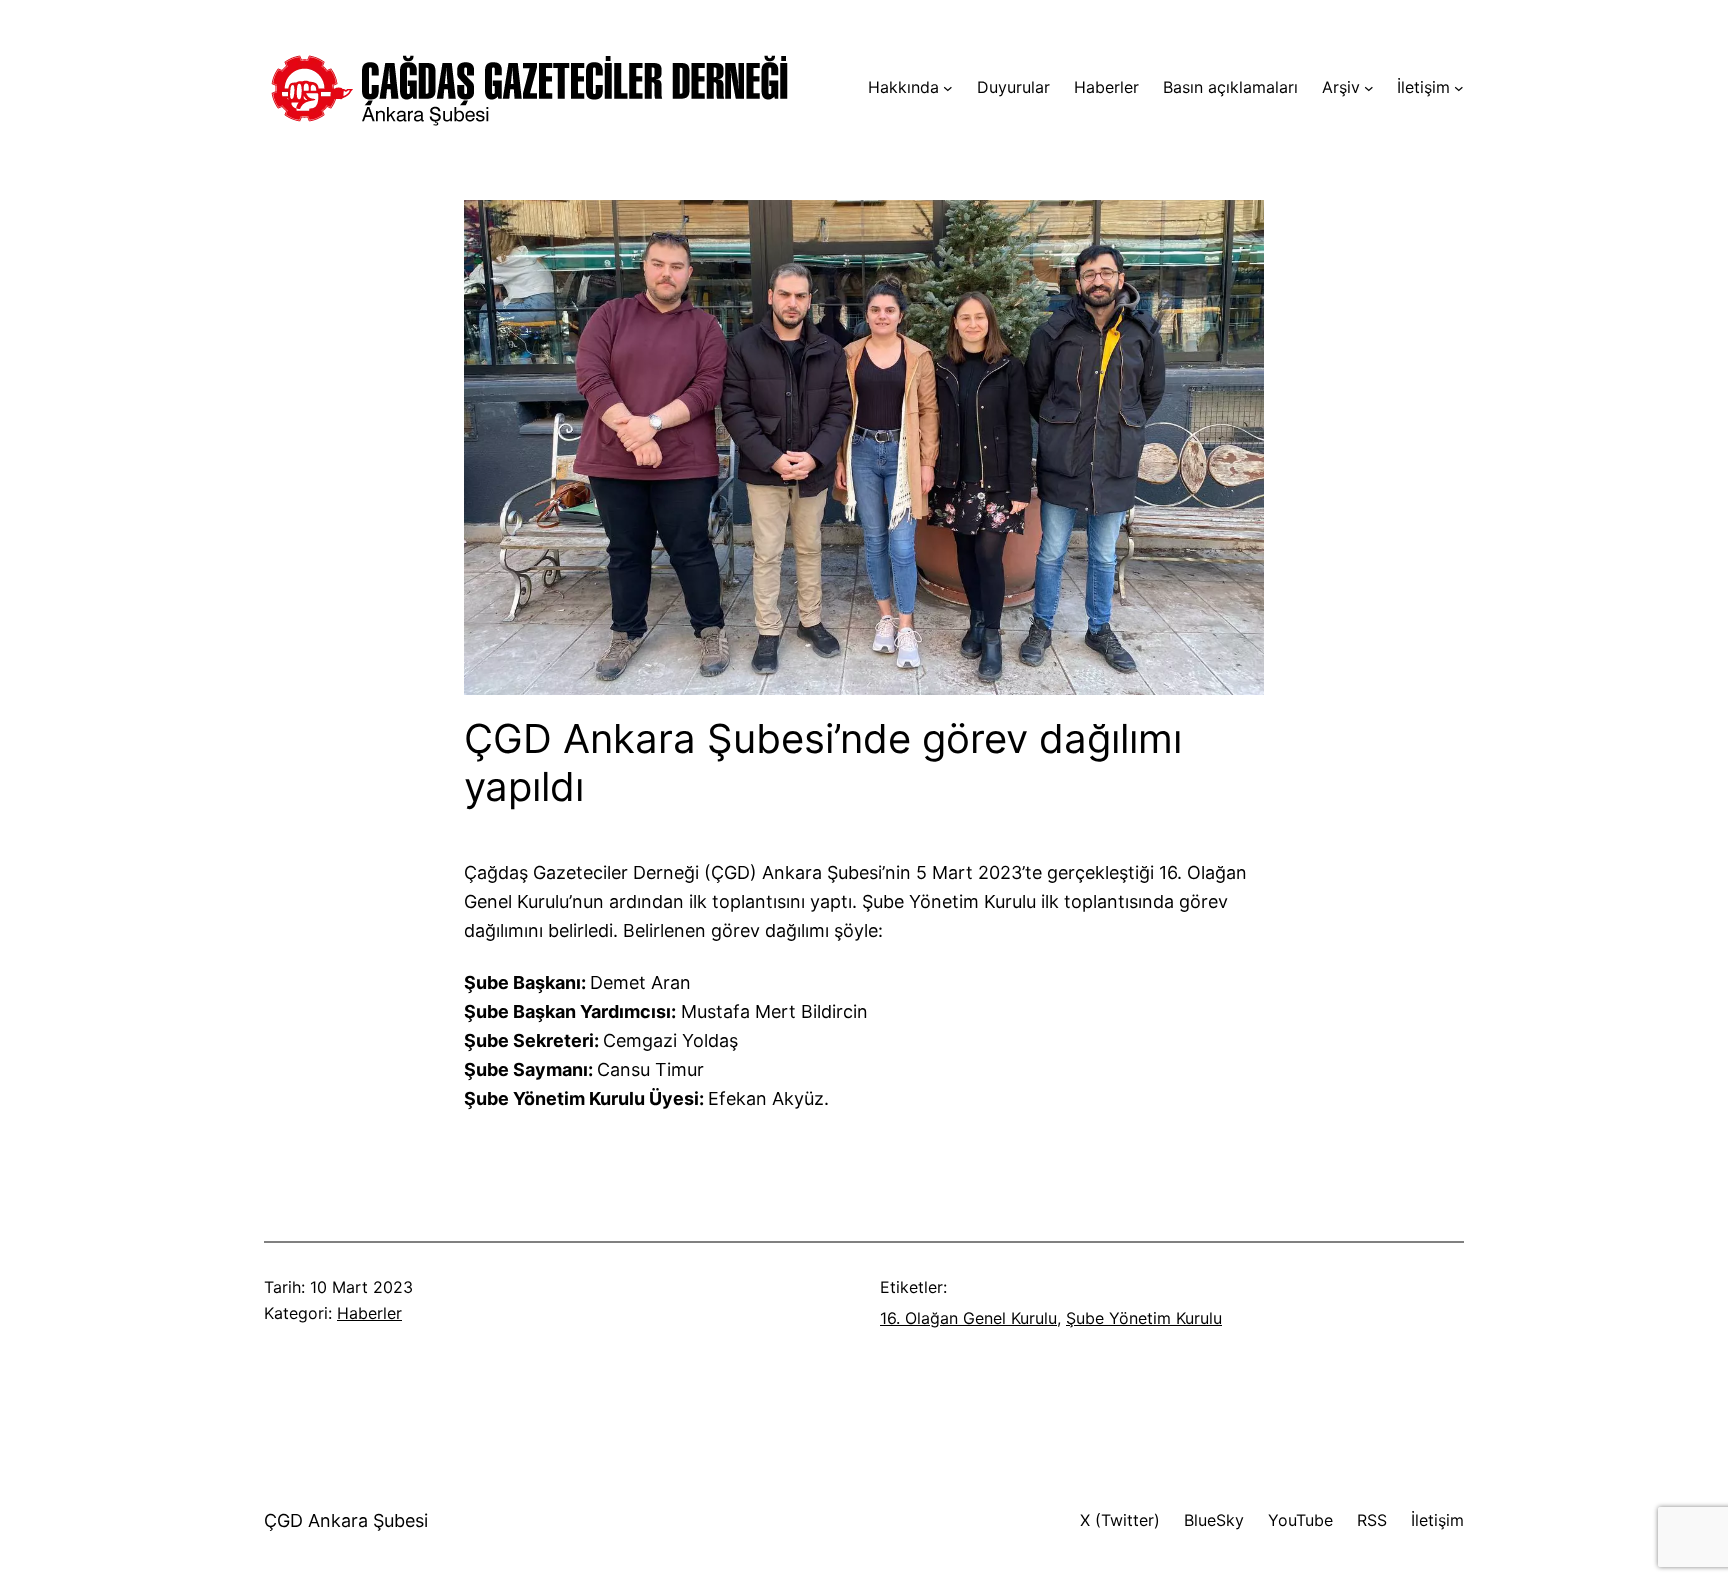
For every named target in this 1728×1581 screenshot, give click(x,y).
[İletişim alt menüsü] (1459, 88)
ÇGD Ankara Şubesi (346, 1520)
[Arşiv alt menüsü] (1369, 88)
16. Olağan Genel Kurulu (968, 1318)
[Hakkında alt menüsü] (948, 88)
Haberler (369, 1313)
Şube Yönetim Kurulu (1144, 1318)
